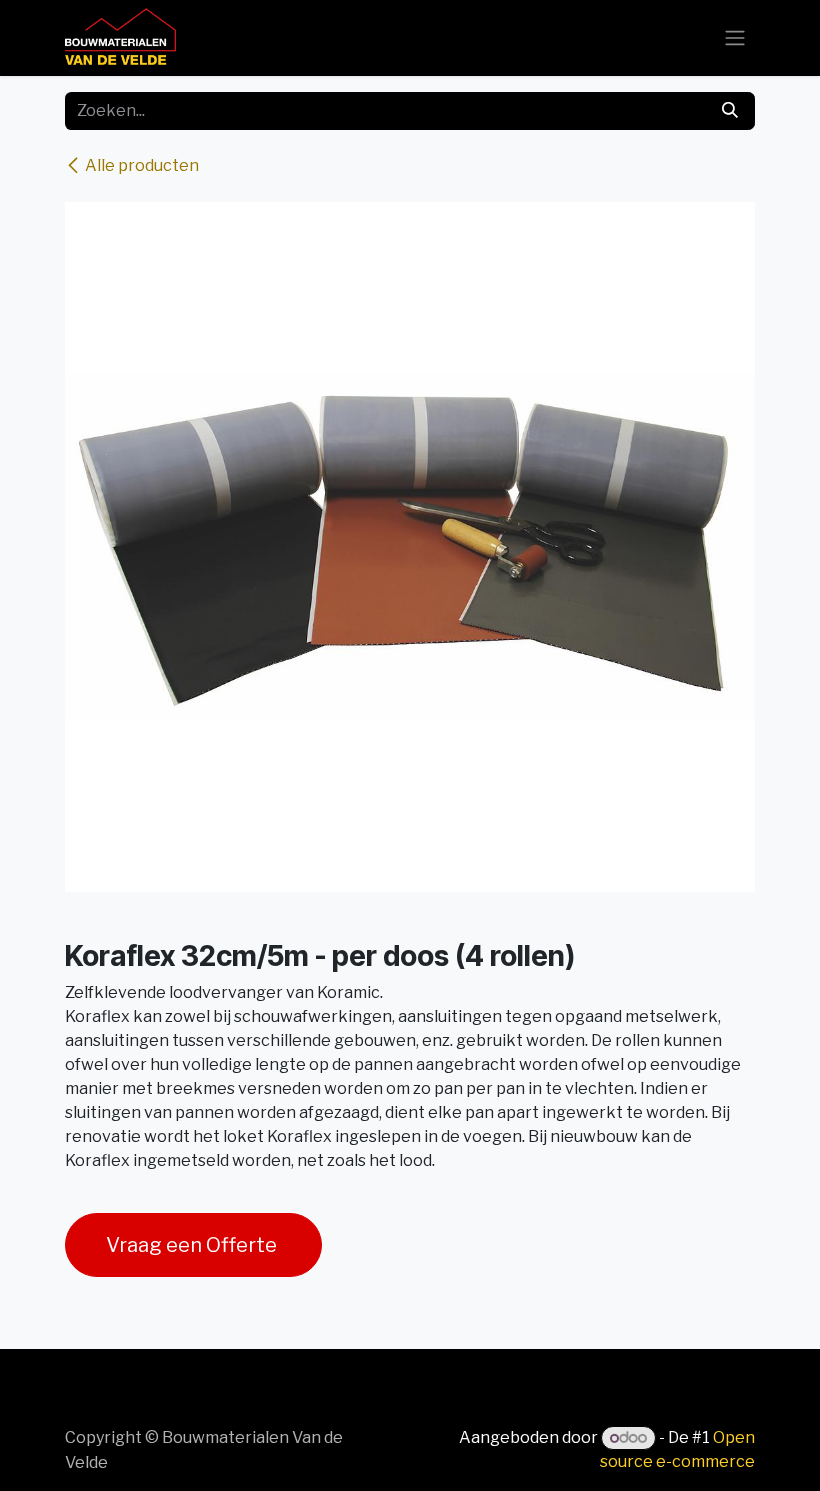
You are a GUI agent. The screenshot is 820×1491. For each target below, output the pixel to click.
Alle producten (142, 165)
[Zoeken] (730, 111)
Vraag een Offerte (193, 1245)
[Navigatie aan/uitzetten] (735, 38)
